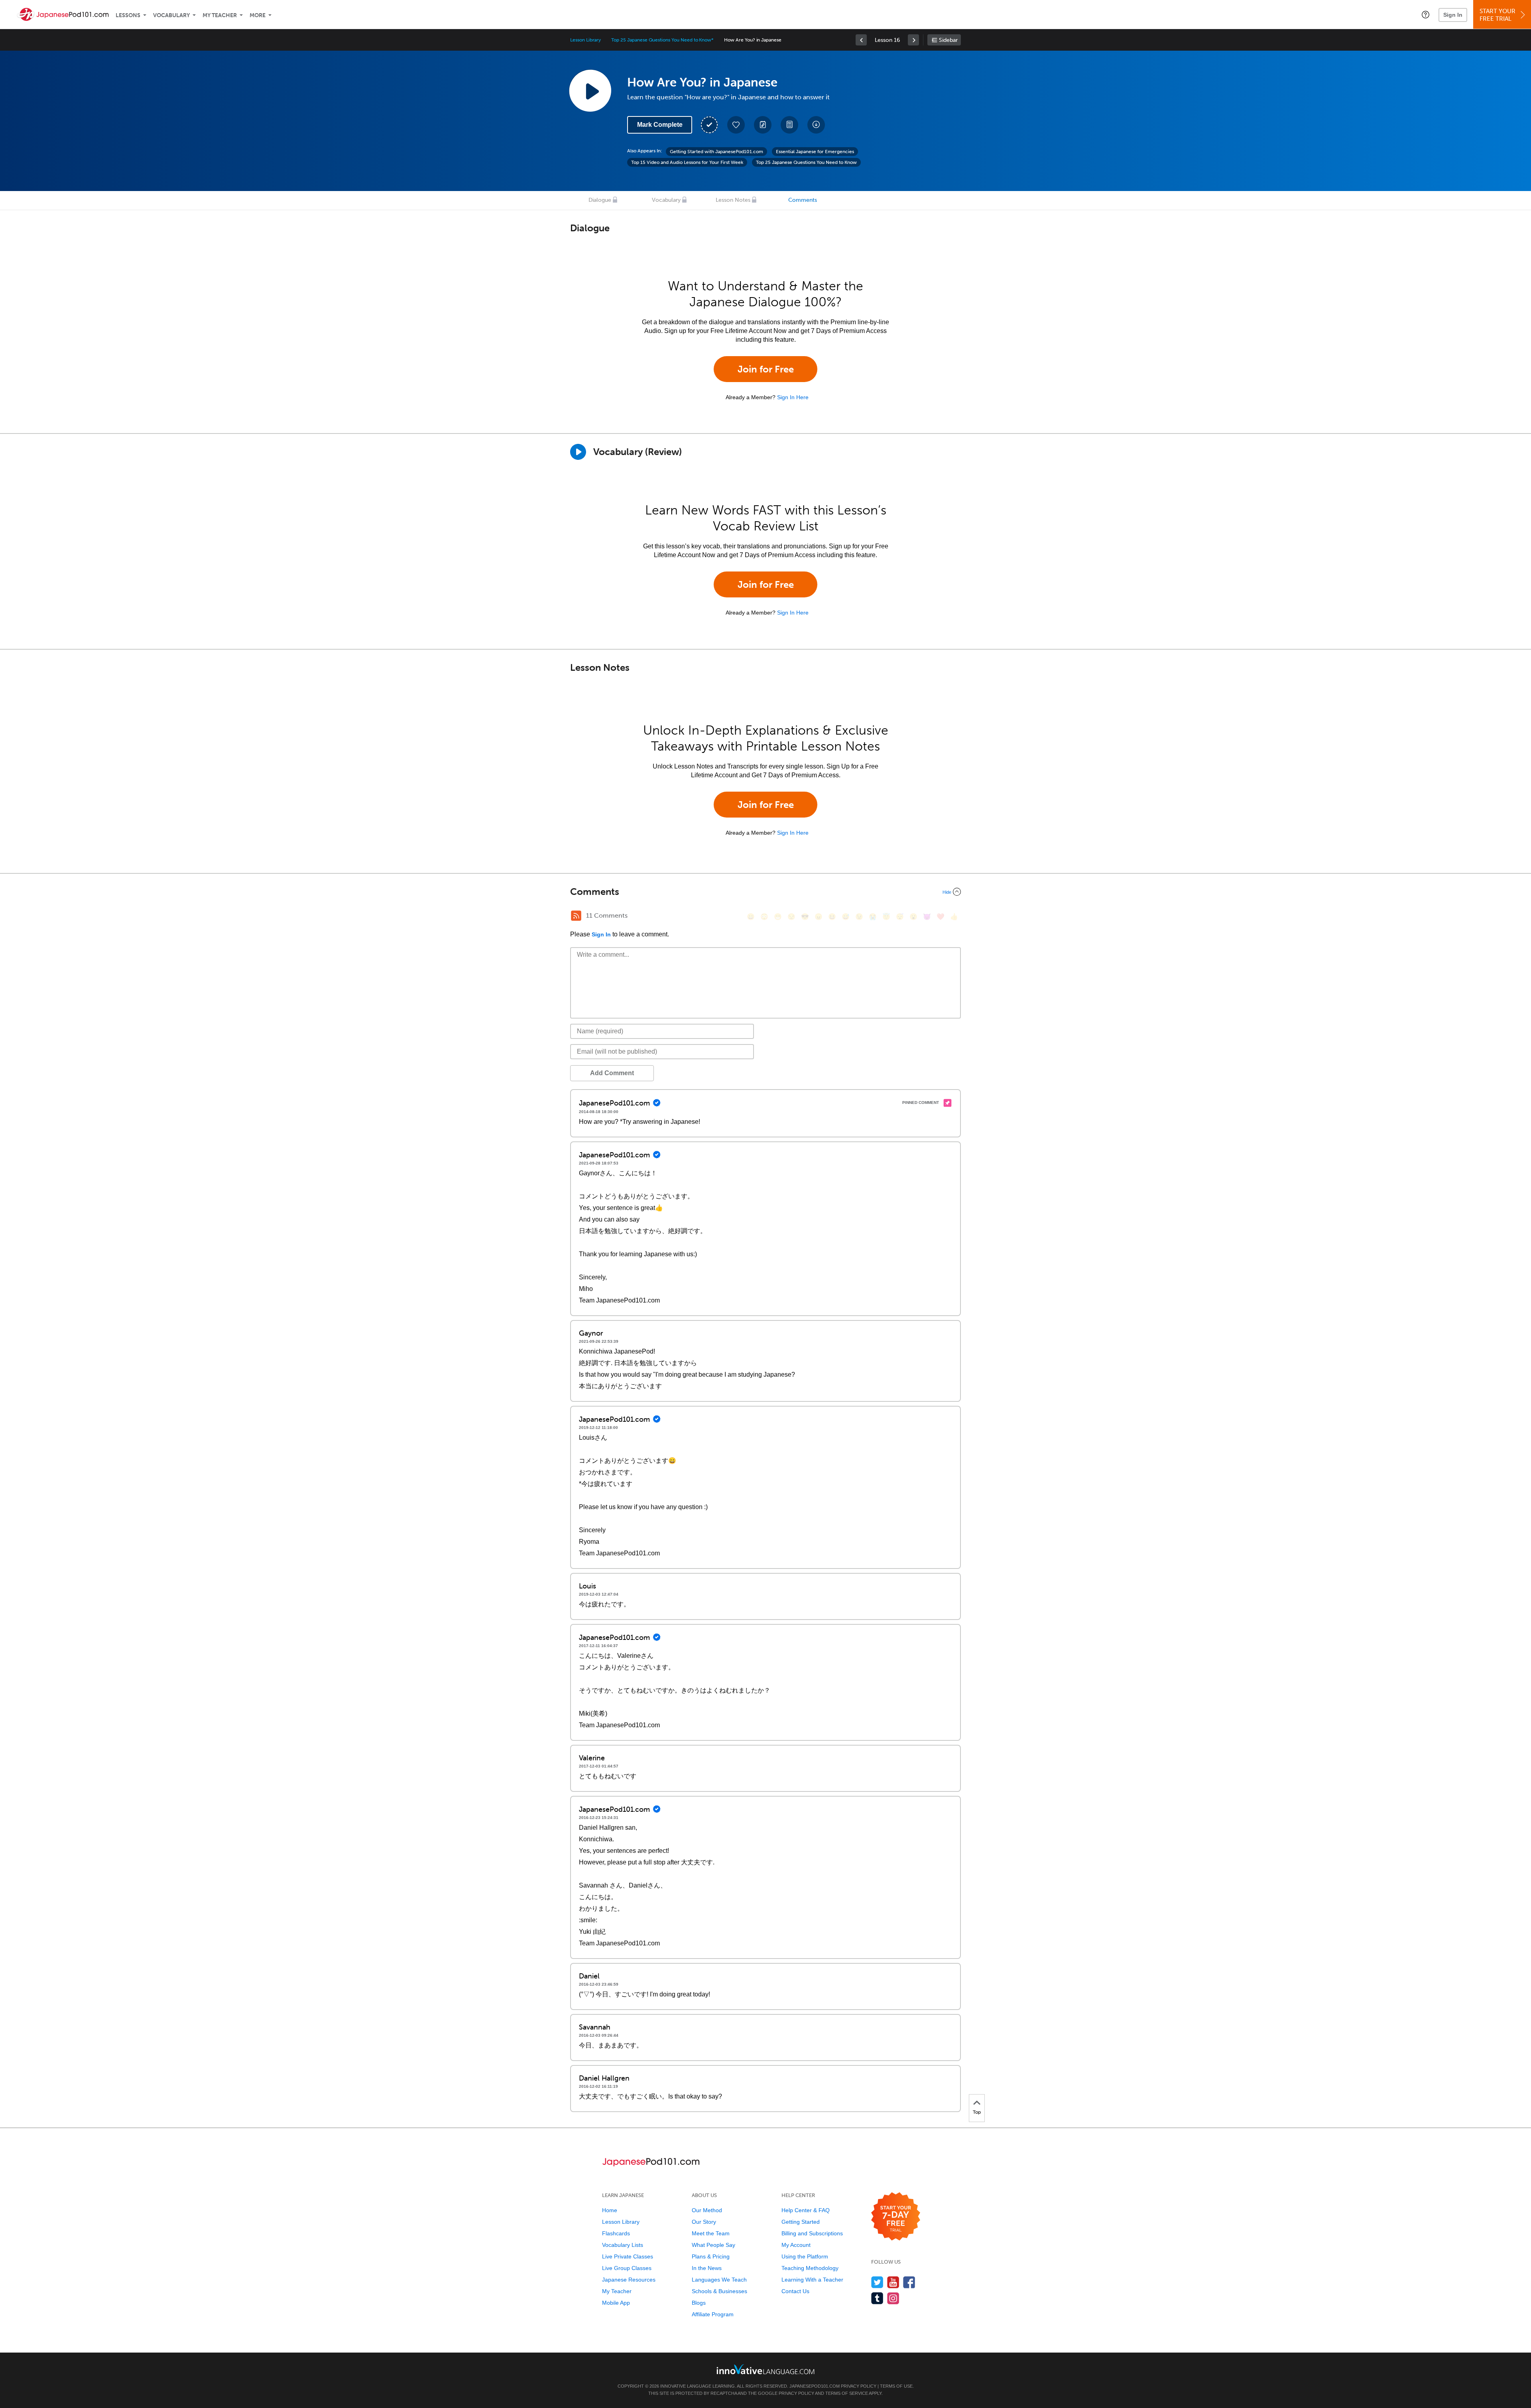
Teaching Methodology (810, 2268)
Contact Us (795, 2291)
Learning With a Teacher (812, 2280)
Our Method (707, 2210)
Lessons (128, 15)
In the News (707, 2268)
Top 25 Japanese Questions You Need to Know (806, 162)
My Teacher (220, 15)
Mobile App (616, 2303)
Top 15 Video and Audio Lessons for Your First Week (687, 162)
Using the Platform (805, 2256)
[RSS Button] (576, 916)
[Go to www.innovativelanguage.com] (765, 2369)
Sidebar (948, 40)
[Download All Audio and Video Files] (816, 125)
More (258, 15)
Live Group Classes (627, 2268)
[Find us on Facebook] (909, 2282)
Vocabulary (171, 15)
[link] (861, 40)
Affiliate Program (713, 2314)
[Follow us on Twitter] (877, 2282)
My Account (796, 2245)
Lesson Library (585, 40)
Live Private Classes (628, 2256)
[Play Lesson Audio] (590, 91)
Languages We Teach (719, 2280)
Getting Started (801, 2222)
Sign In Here (793, 397)
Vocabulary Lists (623, 2245)
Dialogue (600, 200)
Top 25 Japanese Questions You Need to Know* (662, 40)
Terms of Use (896, 2386)
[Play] (578, 452)
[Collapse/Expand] (765, 892)
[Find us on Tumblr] (877, 2298)
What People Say (713, 2245)
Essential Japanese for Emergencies (815, 152)
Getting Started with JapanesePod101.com (716, 152)
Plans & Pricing (711, 2256)
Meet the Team (711, 2233)
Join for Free (766, 369)
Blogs (699, 2303)
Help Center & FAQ (806, 2210)
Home (610, 2210)
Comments (803, 200)
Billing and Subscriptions (812, 2233)
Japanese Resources (629, 2280)
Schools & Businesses (719, 2291)
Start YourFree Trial (1498, 15)
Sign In (1453, 15)
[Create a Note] (763, 125)
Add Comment (612, 1073)
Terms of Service (847, 2393)
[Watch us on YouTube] (893, 2282)
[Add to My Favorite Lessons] (736, 125)
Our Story (704, 2222)
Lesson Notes (733, 200)
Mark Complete (660, 125)
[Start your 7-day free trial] (896, 2217)
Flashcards (616, 2233)
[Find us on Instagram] (893, 2298)
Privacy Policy (859, 2386)
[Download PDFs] (789, 125)
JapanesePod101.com (815, 2386)
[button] (1426, 14)
